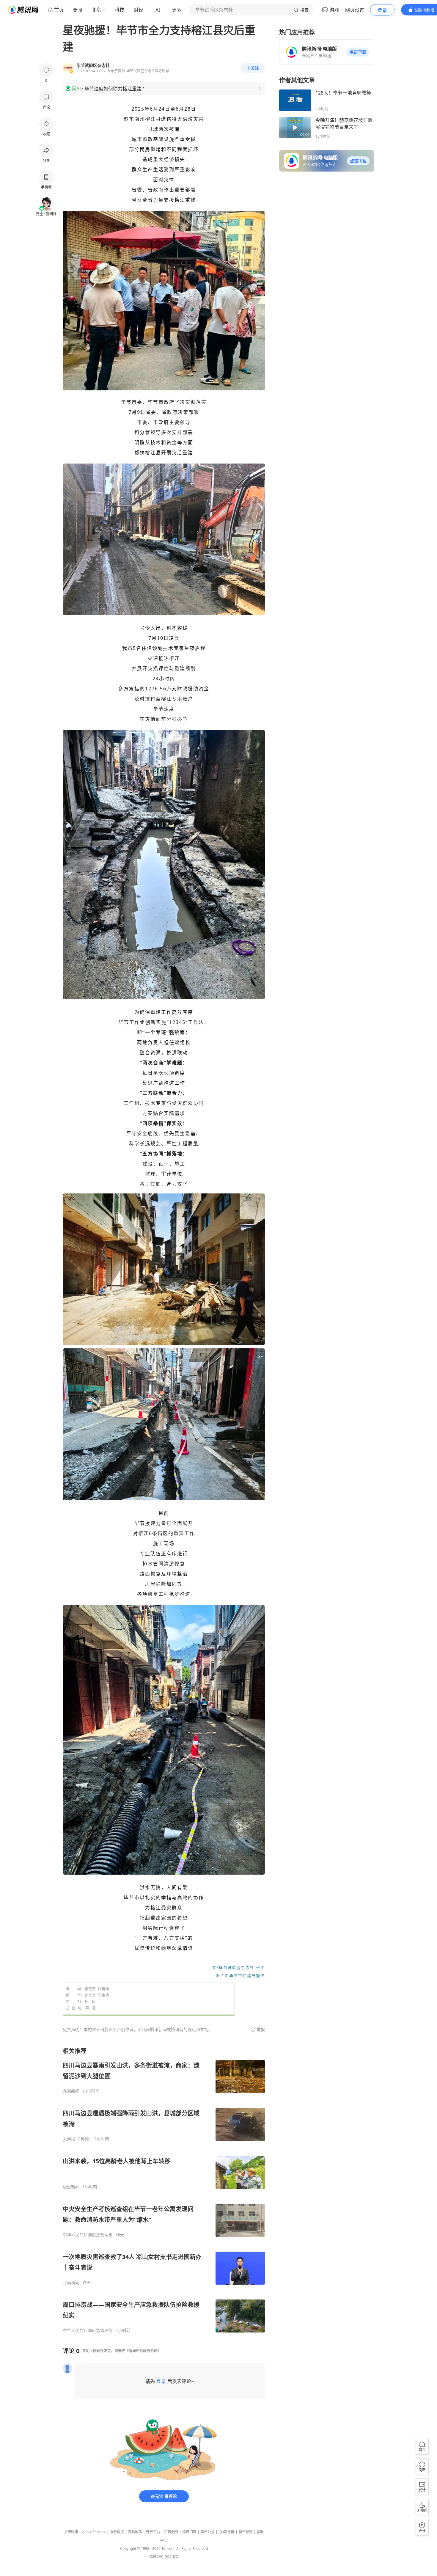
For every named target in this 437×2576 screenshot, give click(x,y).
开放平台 (153, 2532)
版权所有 (172, 2557)
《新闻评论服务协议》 (143, 2351)
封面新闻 (71, 2283)
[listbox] (164, 2190)
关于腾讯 (71, 2532)
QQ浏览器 (227, 2532)
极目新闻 (71, 2187)
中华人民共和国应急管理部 (88, 2235)
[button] (358, 52)
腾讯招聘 (189, 2532)
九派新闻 (71, 2091)
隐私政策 (135, 2532)
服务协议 (117, 2532)
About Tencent (94, 2532)
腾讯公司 (156, 2557)
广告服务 (171, 2532)
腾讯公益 (208, 2532)
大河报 (69, 2139)
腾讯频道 (246, 2532)
